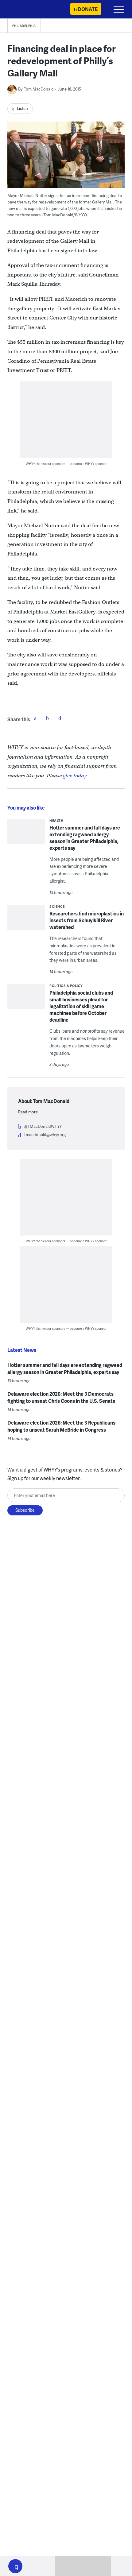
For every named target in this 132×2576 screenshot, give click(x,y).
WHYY (23, 10)
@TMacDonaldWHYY (43, 1126)
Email (60, 718)
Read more (28, 1112)
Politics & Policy (66, 986)
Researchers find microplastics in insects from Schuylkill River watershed (87, 920)
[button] (15, 2566)
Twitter (48, 718)
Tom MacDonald (39, 89)
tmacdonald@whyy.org (45, 1135)
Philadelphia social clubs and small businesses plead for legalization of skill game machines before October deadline (81, 1006)
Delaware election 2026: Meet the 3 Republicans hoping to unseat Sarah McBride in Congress (61, 1426)
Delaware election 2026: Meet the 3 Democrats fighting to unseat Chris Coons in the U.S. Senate (61, 1397)
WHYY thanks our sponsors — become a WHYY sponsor (66, 464)
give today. (76, 776)
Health (56, 820)
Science (57, 906)
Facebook (35, 718)
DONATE (88, 9)
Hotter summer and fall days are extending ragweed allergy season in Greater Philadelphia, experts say (85, 838)
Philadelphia (24, 26)
